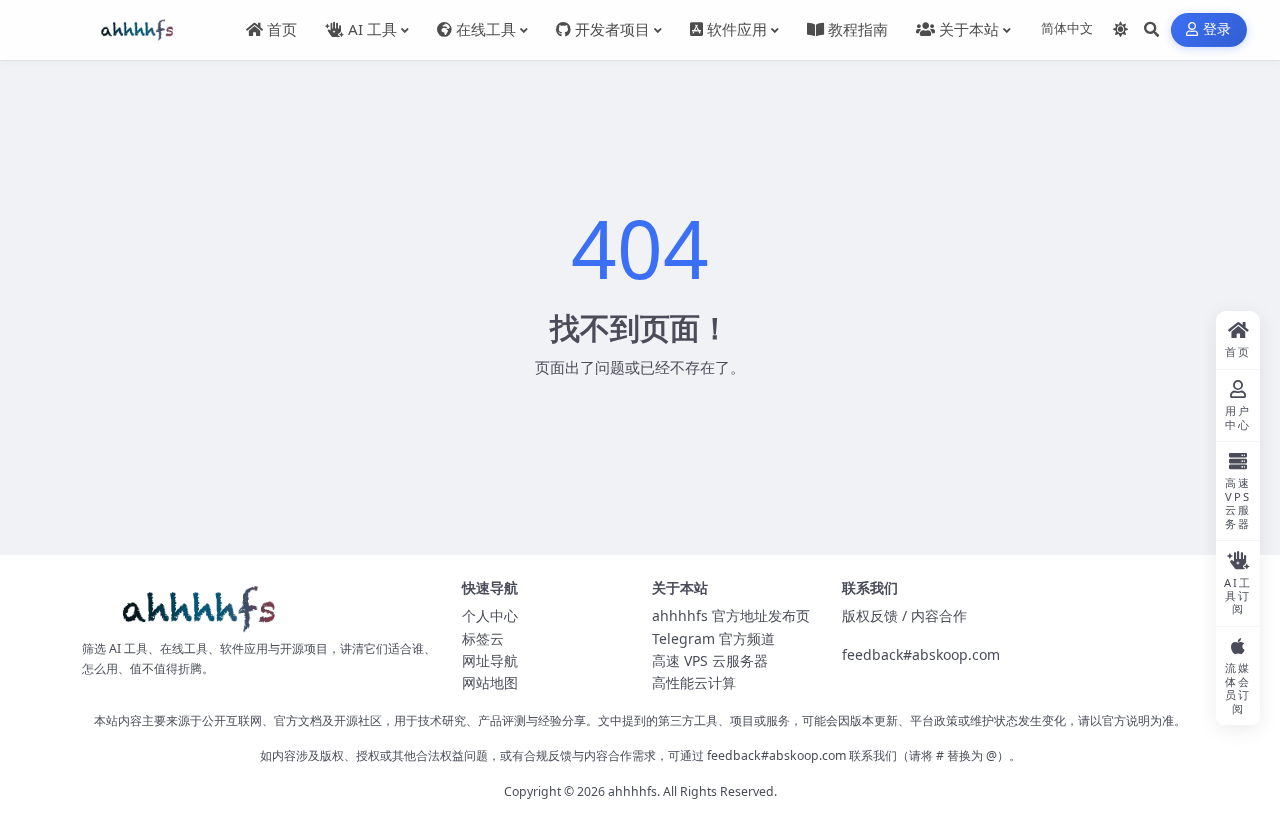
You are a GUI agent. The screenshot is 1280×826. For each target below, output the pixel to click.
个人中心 (490, 615)
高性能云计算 (694, 682)
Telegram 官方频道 (713, 638)
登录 (1217, 29)
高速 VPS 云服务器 (710, 660)
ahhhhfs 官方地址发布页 (731, 615)
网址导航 (490, 660)
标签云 (483, 638)
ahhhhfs (632, 791)
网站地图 (490, 682)
